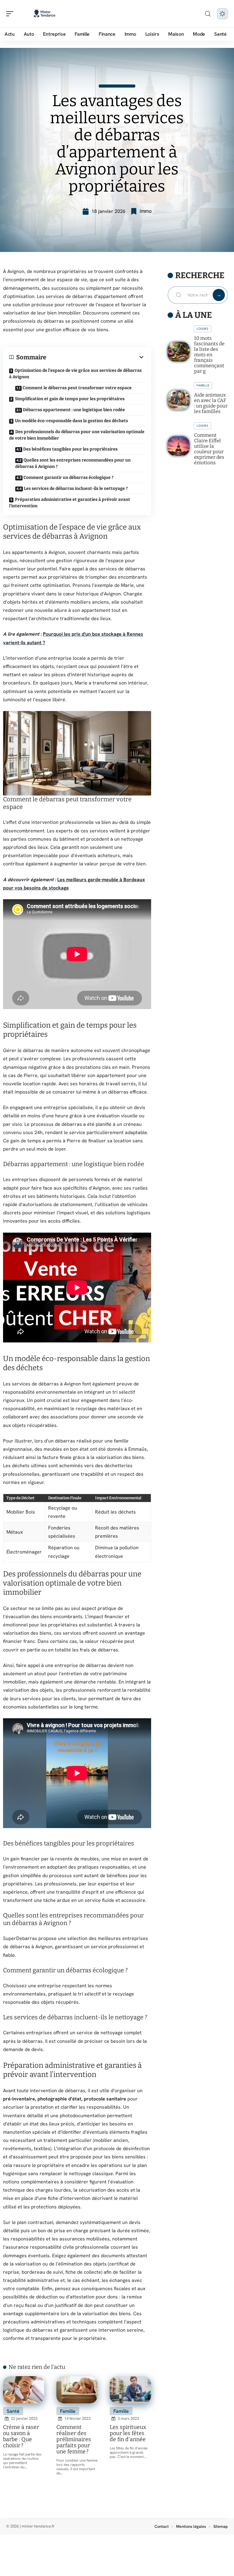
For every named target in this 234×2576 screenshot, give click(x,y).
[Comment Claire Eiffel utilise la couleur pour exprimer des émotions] (179, 446)
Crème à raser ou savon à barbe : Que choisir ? (21, 2436)
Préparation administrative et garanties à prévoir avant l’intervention (70, 503)
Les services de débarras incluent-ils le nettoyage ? (76, 489)
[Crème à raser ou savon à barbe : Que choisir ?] (24, 2390)
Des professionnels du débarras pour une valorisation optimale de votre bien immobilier (77, 435)
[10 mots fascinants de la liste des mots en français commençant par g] (179, 352)
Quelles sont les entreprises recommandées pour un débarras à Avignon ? (73, 463)
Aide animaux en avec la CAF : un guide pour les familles (211, 403)
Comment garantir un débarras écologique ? (68, 478)
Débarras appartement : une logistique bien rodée (74, 410)
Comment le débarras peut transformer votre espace (77, 388)
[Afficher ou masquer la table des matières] (96, 357)
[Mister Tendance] (44, 14)
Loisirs (202, 329)
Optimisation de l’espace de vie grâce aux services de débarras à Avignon (75, 374)
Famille (68, 2411)
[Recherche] (208, 14)
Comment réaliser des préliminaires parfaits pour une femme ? (74, 2439)
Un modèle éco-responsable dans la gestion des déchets (71, 421)
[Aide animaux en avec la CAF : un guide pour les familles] (179, 400)
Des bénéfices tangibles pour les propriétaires (70, 449)
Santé (13, 2411)
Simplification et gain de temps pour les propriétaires (70, 399)
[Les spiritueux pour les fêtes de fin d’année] (130, 2390)
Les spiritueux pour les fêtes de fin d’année (128, 2433)
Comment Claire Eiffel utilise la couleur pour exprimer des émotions (209, 449)
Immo (146, 211)
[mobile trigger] (11, 14)
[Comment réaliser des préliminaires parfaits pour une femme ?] (77, 2390)
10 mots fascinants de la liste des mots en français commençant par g (209, 355)
